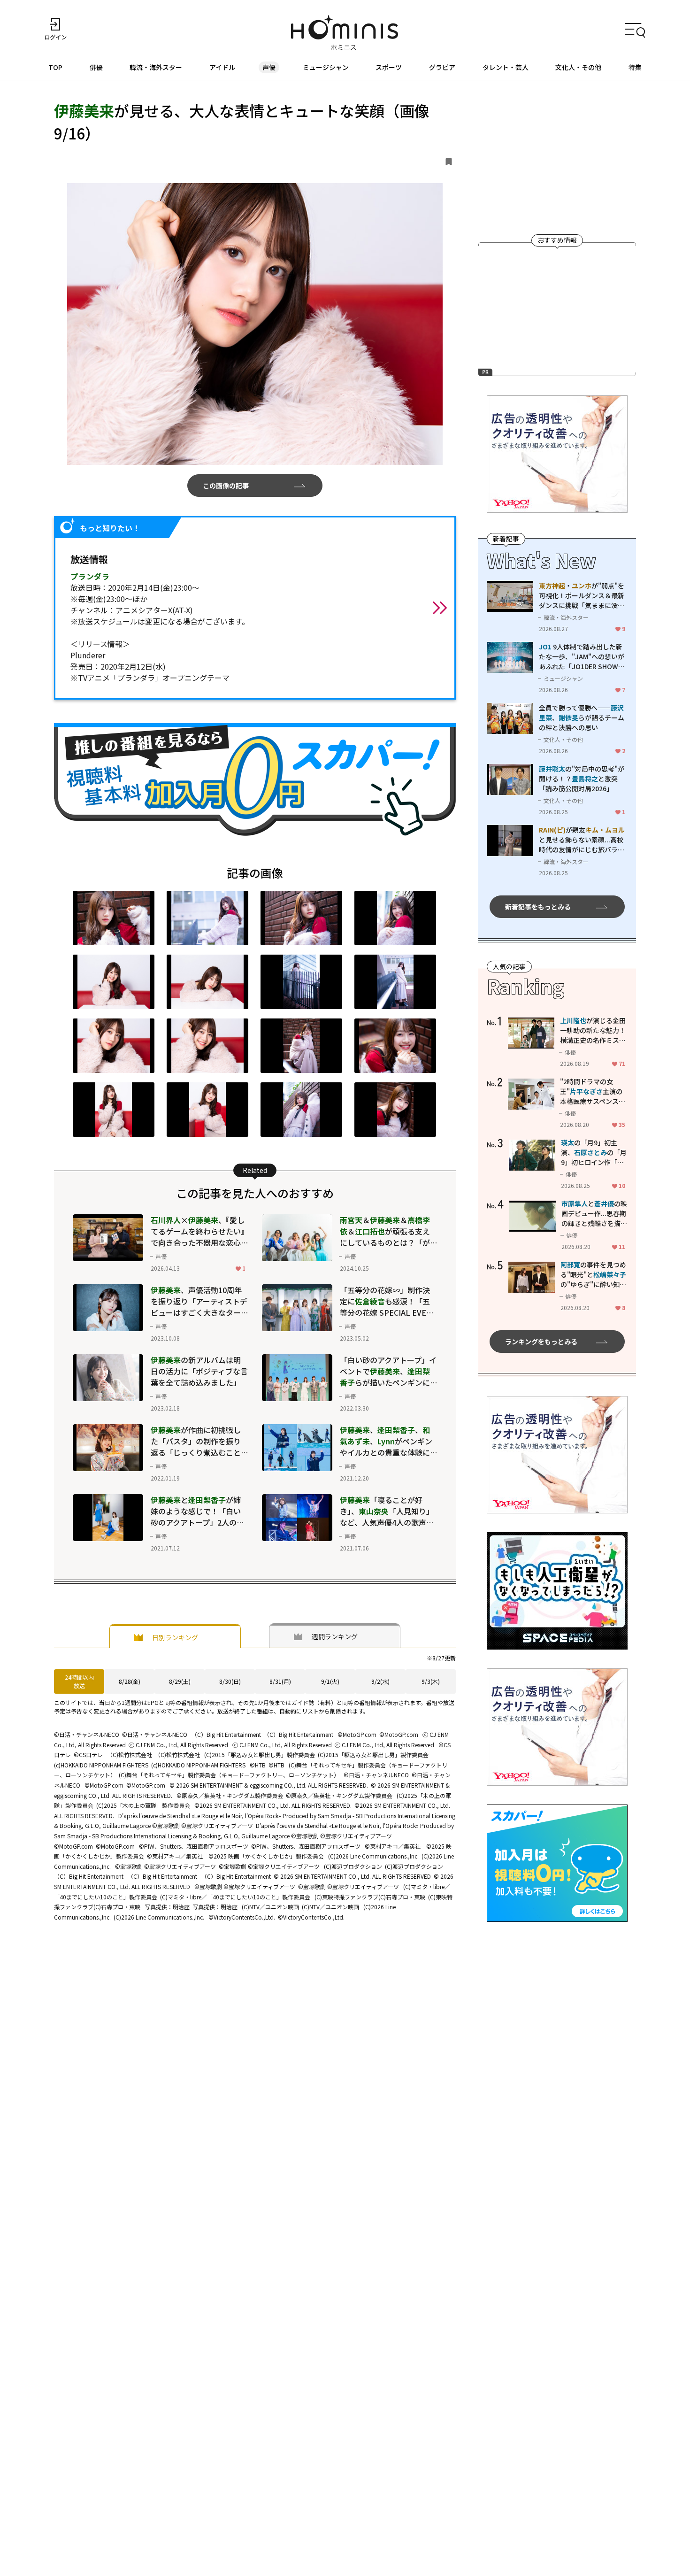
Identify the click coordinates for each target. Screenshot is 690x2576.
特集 (635, 67)
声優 (269, 67)
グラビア (442, 67)
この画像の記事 (226, 486)
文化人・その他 (578, 67)
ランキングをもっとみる (541, 1342)
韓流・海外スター (156, 67)
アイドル (222, 67)
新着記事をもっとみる (538, 907)
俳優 (96, 67)
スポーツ (389, 67)
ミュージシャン (326, 67)
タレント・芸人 (506, 67)
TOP (55, 67)
